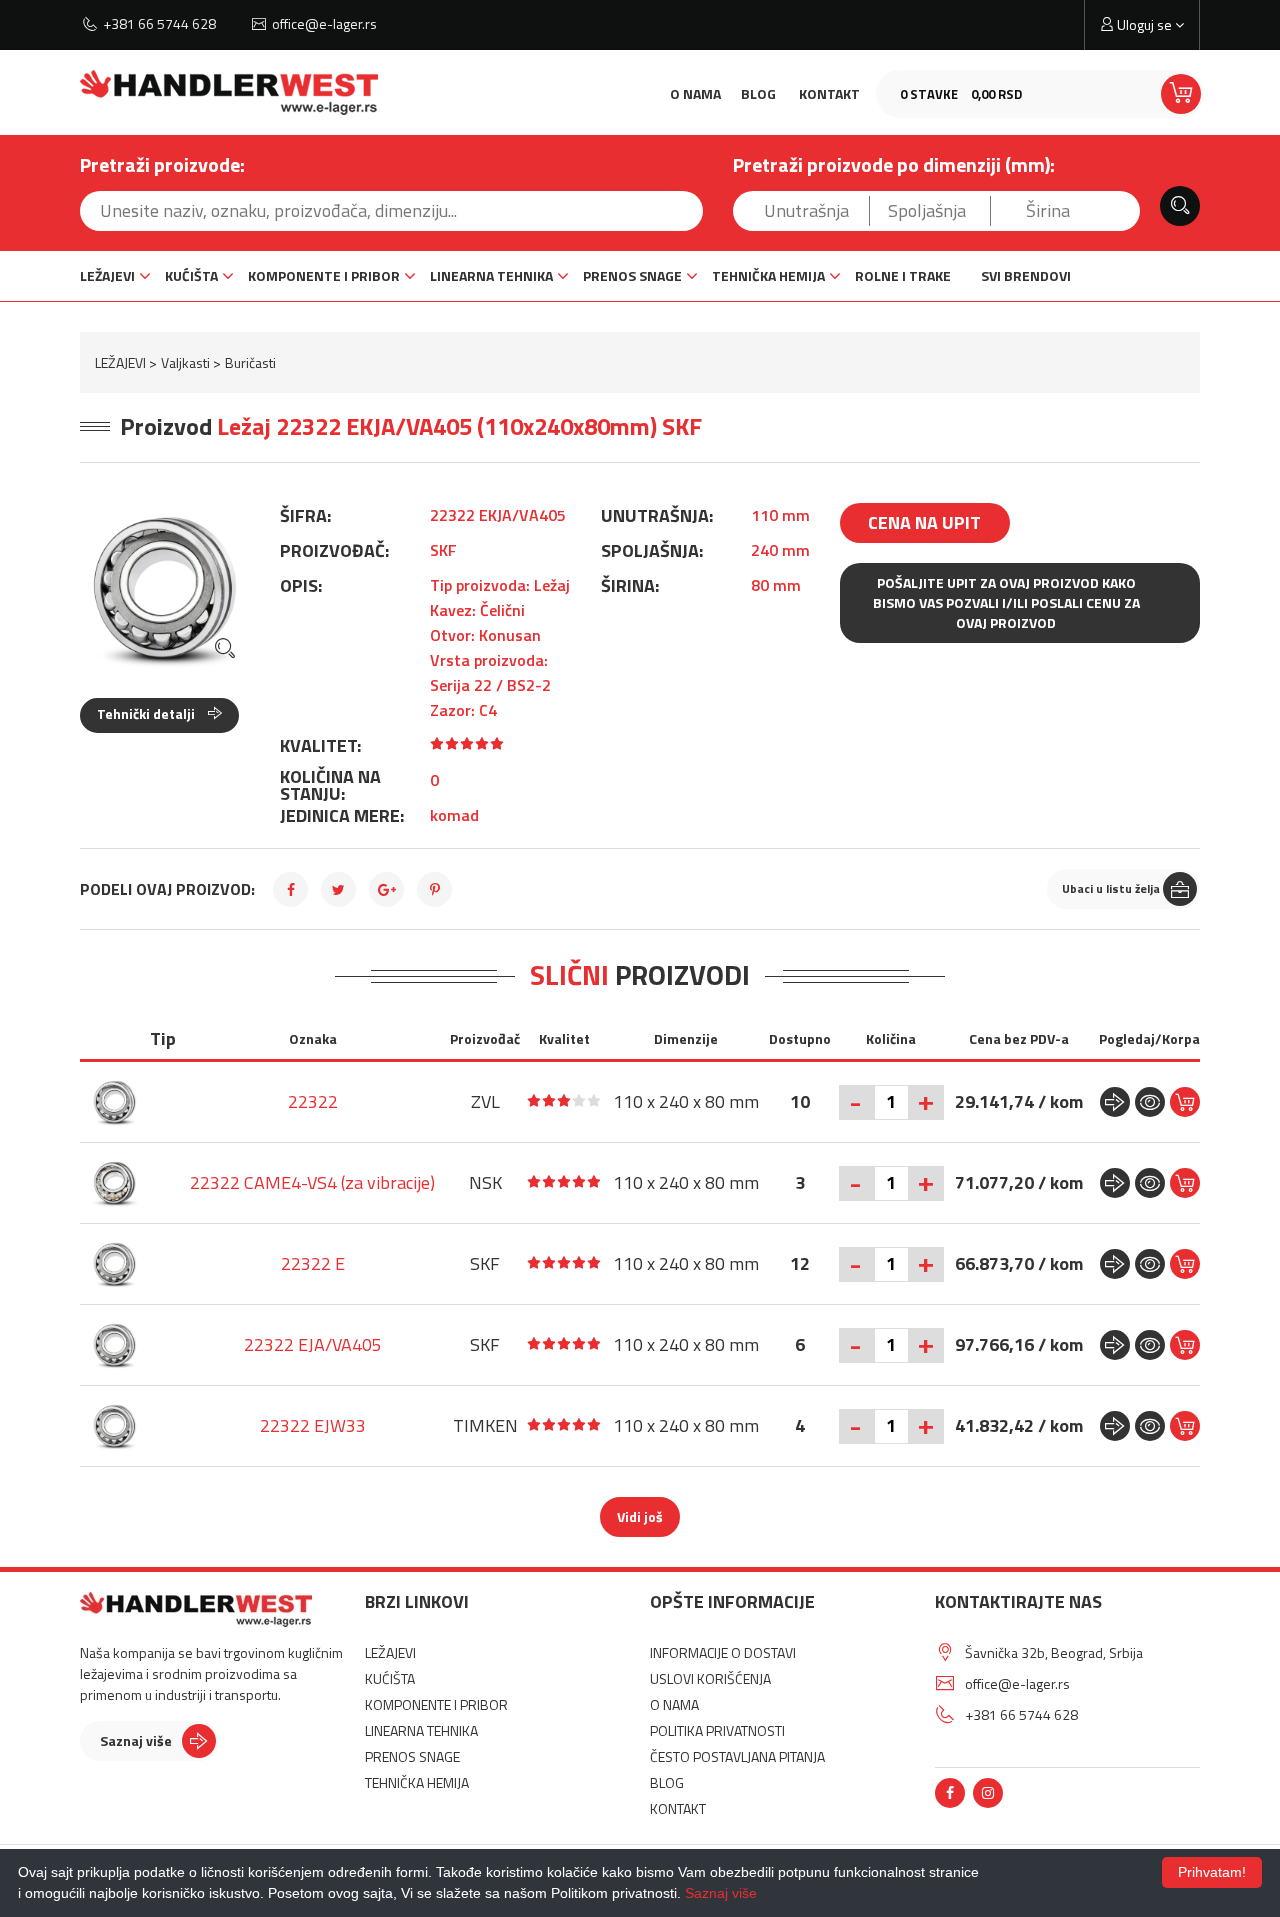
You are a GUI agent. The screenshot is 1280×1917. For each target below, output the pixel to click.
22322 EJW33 (313, 1425)
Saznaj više (136, 1740)
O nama (695, 93)
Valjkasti (185, 362)
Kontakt (829, 93)
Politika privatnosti (717, 1730)
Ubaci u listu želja (1111, 888)
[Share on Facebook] (290, 889)
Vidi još (640, 1516)
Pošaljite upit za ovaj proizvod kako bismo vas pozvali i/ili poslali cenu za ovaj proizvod (1006, 602)
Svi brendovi (1026, 275)
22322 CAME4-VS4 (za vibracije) (312, 1182)
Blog (758, 93)
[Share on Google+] (386, 889)
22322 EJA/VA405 (313, 1344)
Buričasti (250, 362)
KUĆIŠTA (191, 275)
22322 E (313, 1263)
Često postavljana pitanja (737, 1756)
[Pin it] (434, 889)
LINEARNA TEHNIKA (491, 275)
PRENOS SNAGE (632, 275)
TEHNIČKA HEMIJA (768, 275)
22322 (313, 1101)
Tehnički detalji (147, 713)
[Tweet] (338, 889)
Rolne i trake (903, 275)
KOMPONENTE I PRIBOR (324, 275)
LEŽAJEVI (107, 275)
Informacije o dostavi (723, 1652)
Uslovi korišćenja (710, 1678)
